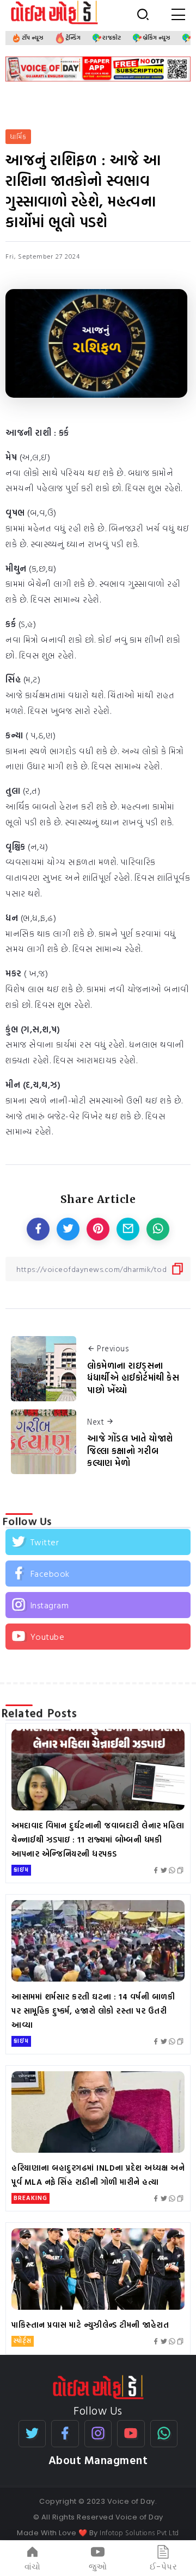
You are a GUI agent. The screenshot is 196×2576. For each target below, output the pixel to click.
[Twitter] (98, 1542)
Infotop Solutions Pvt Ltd (139, 2533)
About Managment (98, 2460)
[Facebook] (98, 1574)
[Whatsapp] (164, 2434)
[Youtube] (98, 1637)
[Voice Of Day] (98, 2386)
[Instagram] (98, 1605)
